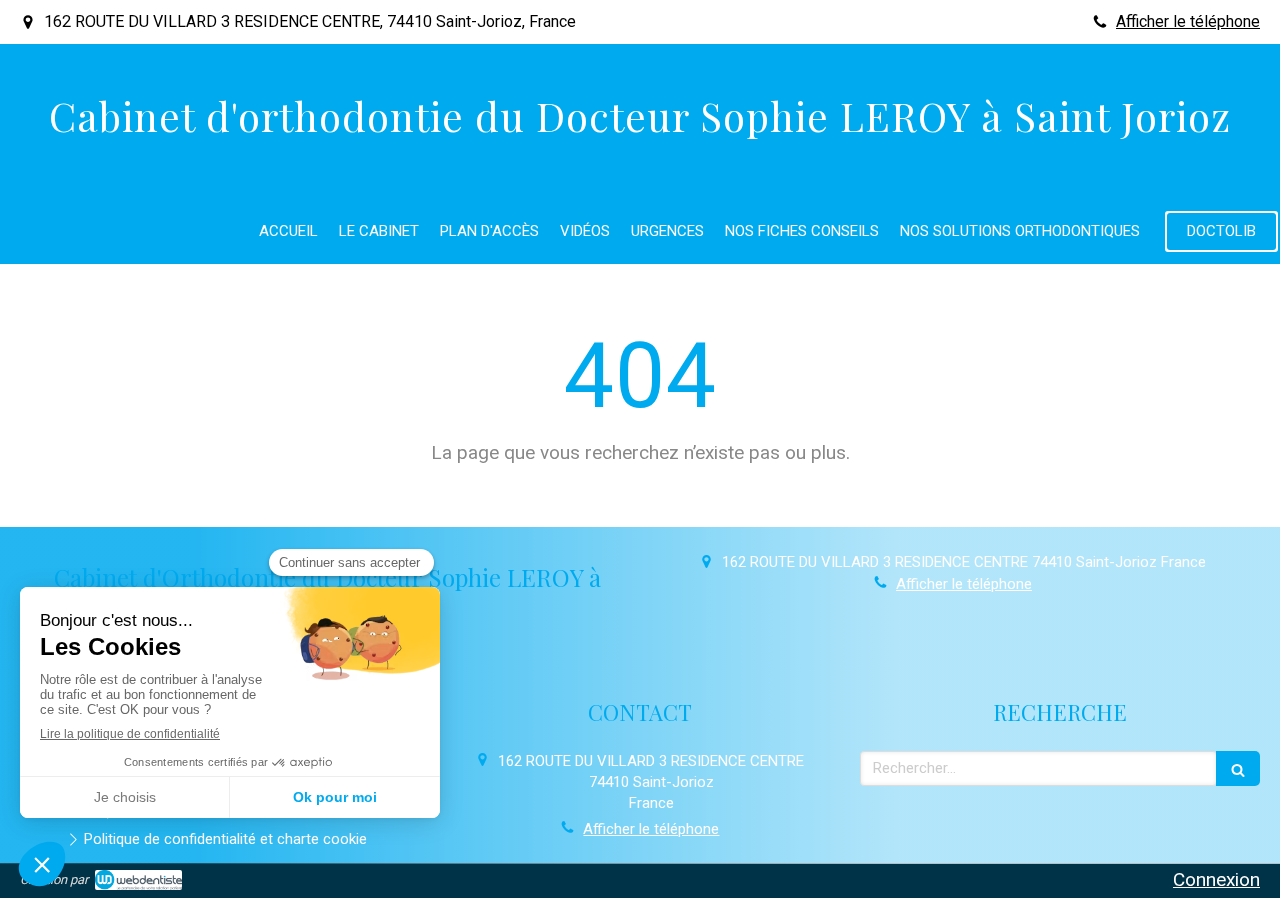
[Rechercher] (1238, 768)
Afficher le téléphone (1188, 21)
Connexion (1216, 879)
